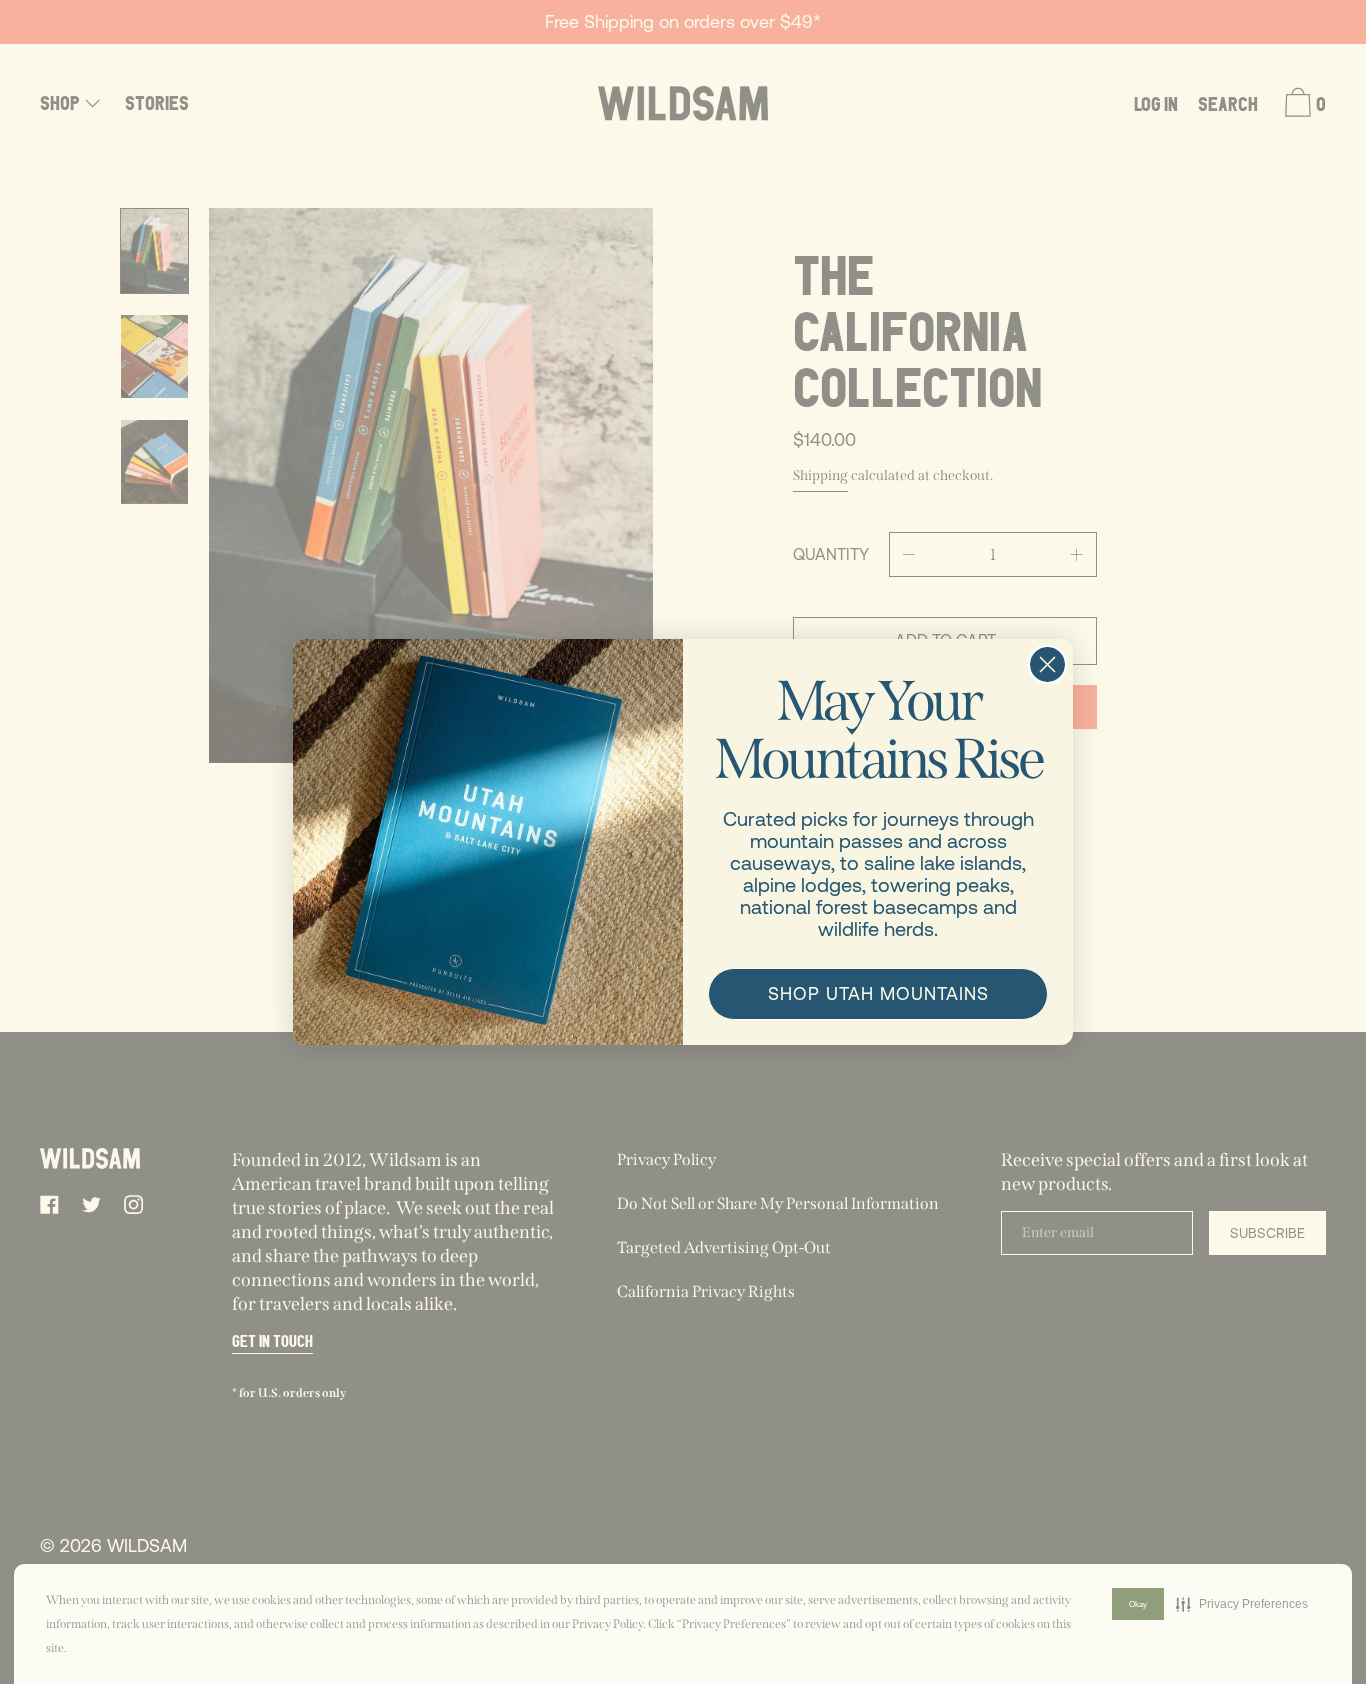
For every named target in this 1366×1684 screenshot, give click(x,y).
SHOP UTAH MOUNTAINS (878, 993)
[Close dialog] (1047, 664)
